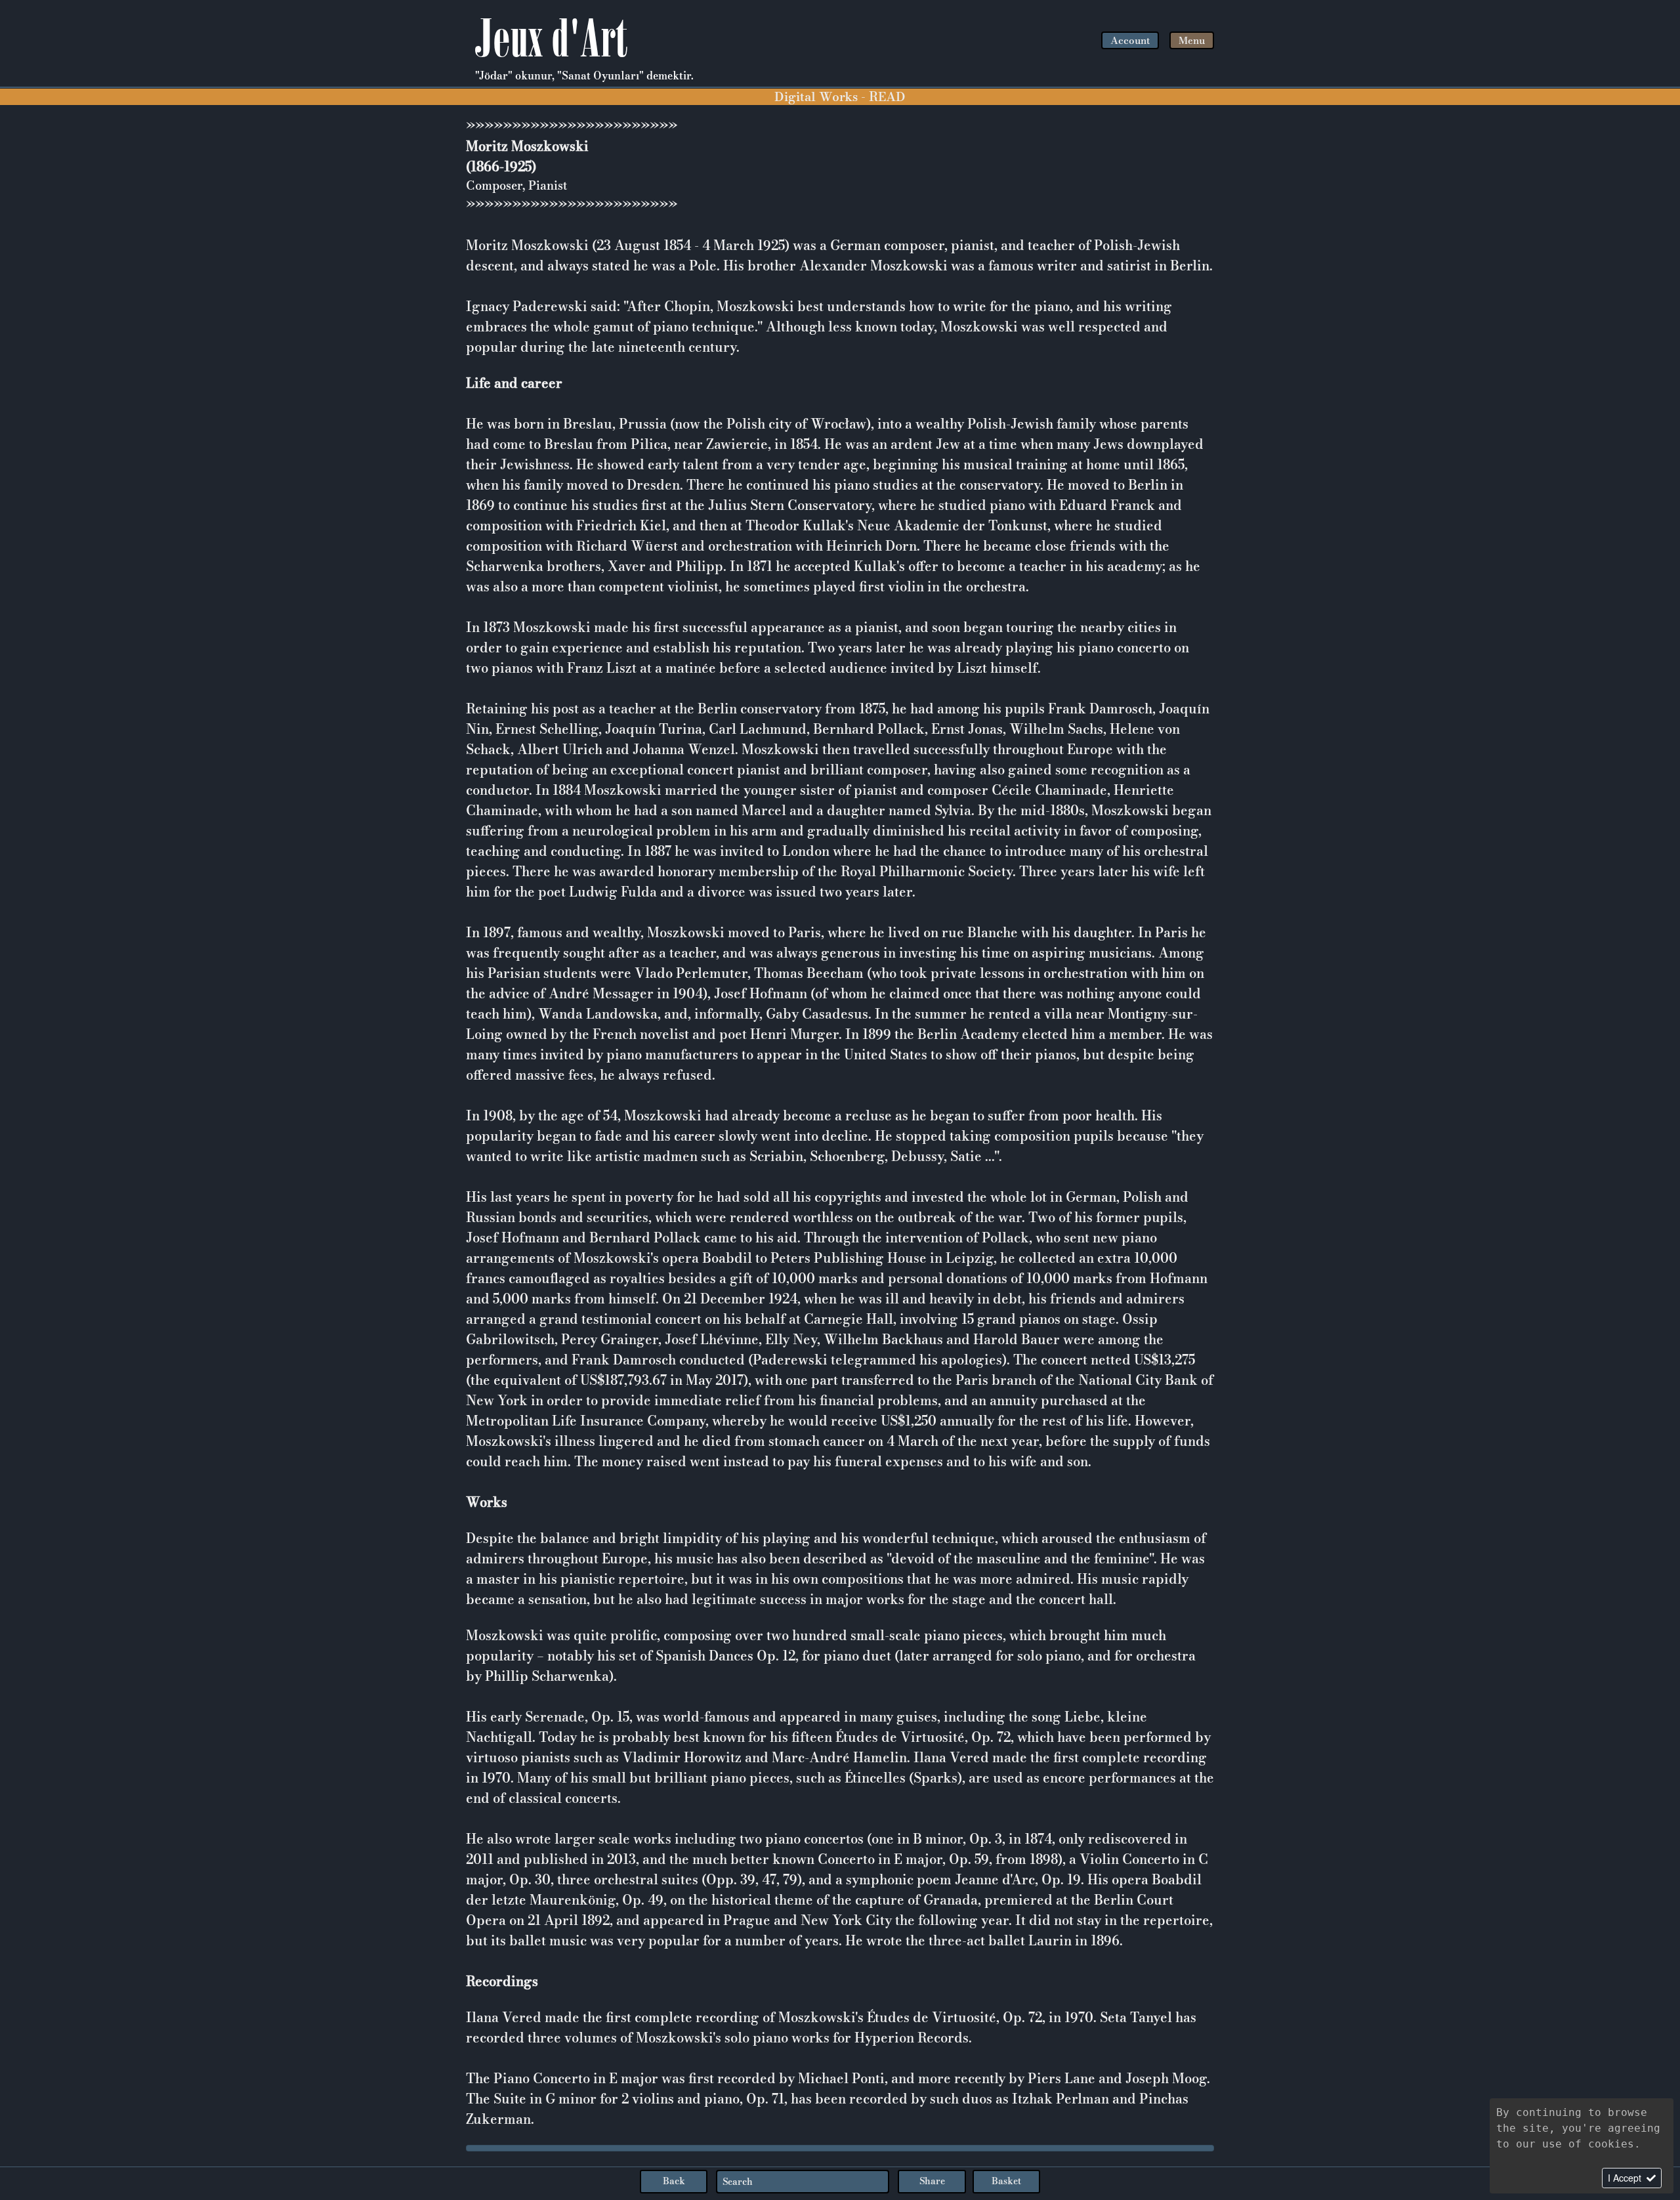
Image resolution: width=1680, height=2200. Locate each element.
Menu (1192, 40)
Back (674, 2181)
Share (932, 2181)
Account (1130, 40)
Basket (1006, 2181)
